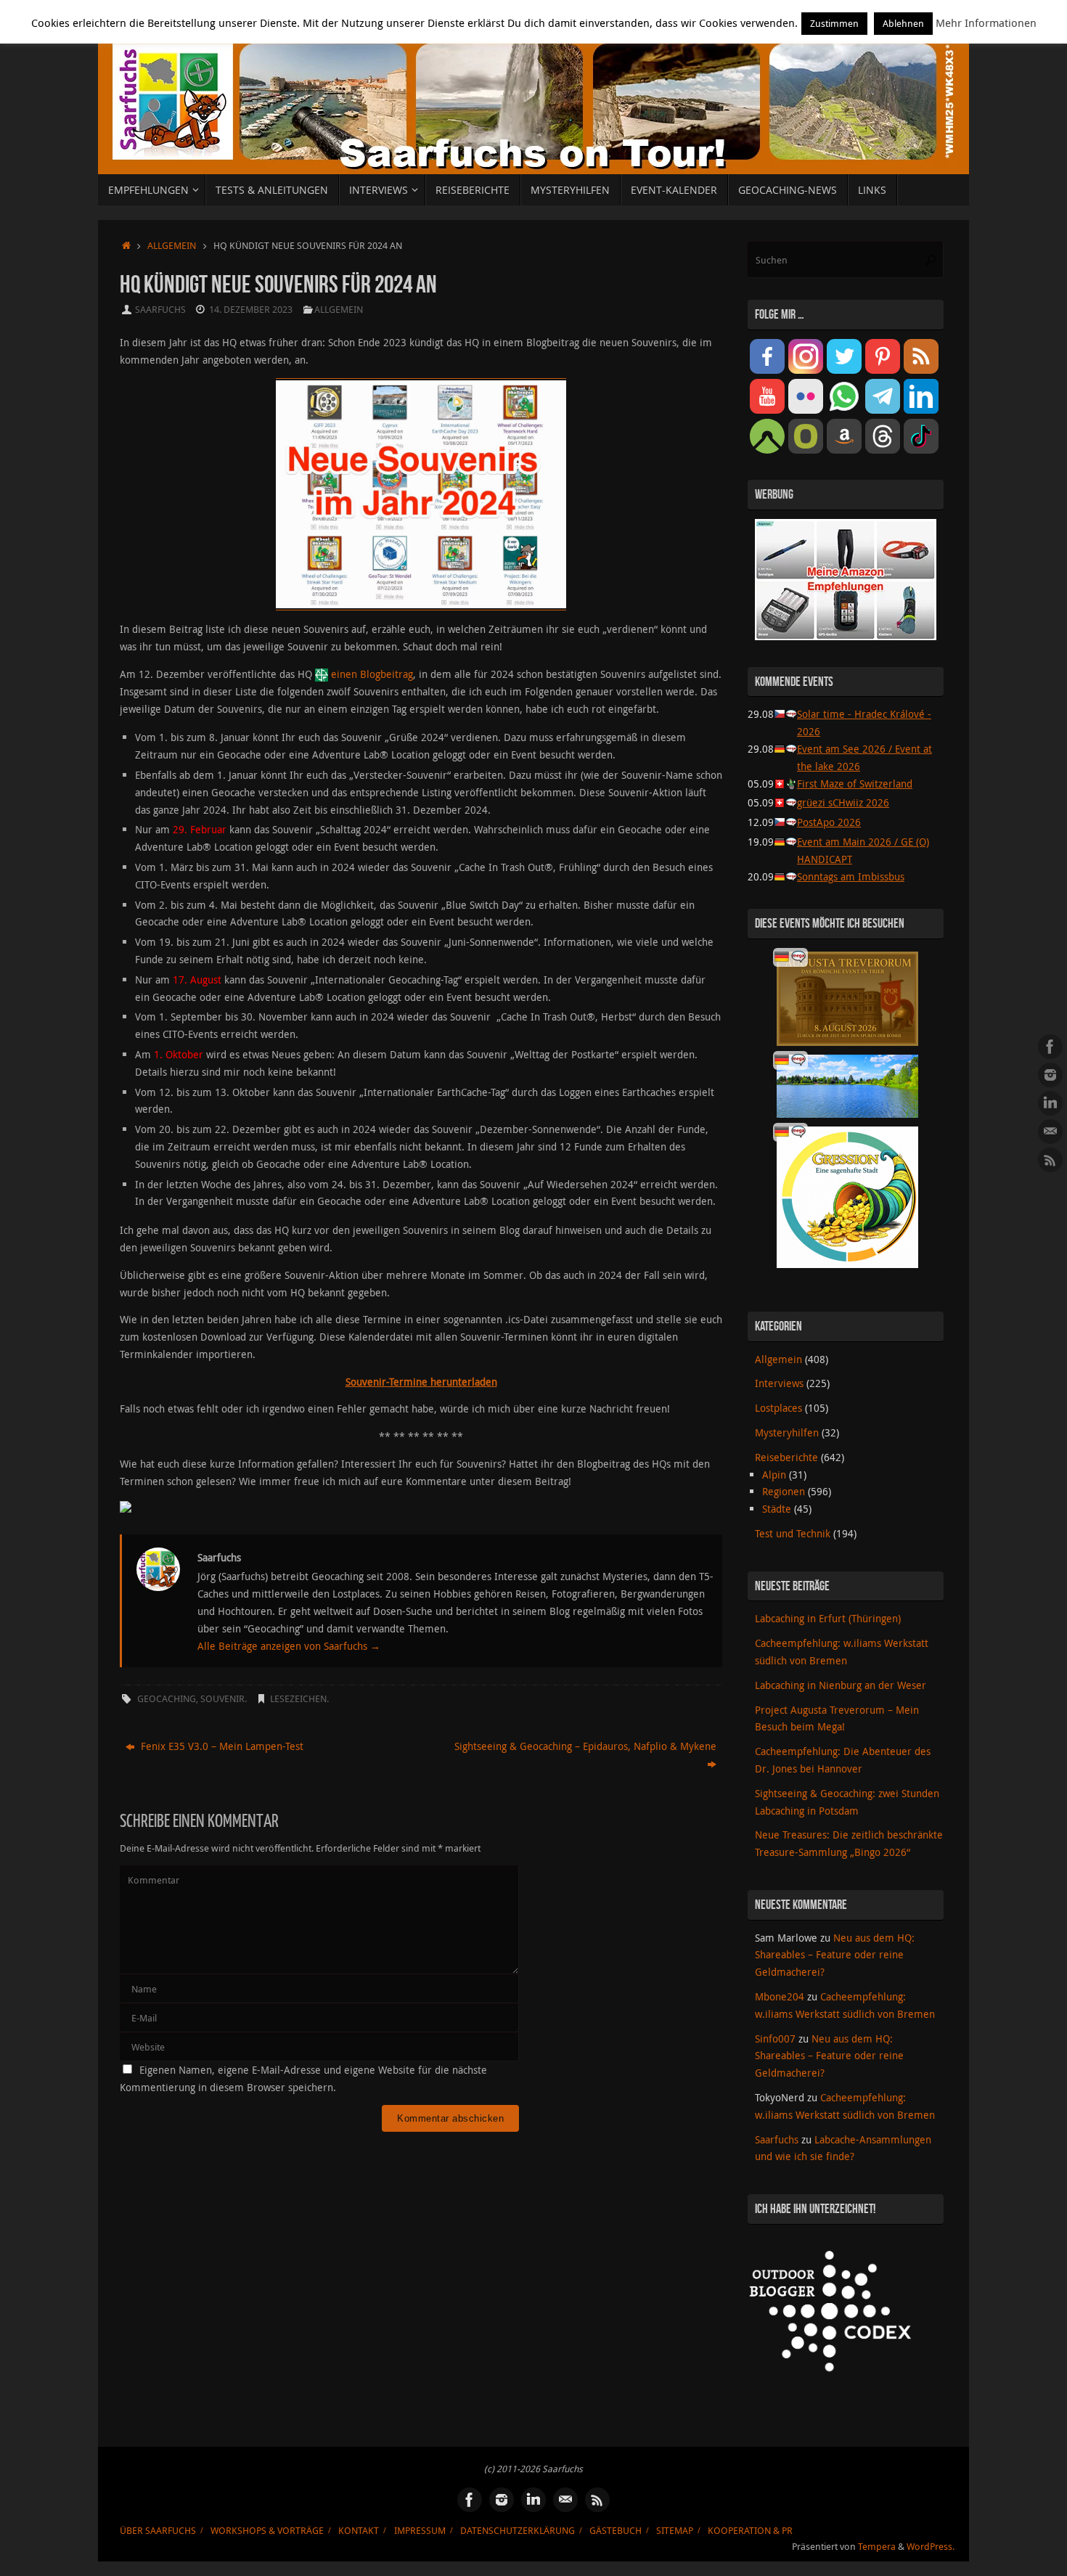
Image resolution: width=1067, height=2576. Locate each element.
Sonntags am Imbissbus (851, 876)
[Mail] (1050, 1132)
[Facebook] (1050, 1047)
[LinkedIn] (1050, 1103)
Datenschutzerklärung (518, 2531)
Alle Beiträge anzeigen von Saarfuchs (289, 1646)
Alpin (774, 1475)
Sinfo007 (775, 2039)
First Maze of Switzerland (855, 784)
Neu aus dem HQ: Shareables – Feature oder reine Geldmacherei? (835, 1955)
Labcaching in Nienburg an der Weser (841, 1685)
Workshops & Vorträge (267, 2531)
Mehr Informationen (986, 23)
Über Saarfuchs (158, 2531)
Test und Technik (793, 1533)
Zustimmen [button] (834, 23)
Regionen (784, 1491)
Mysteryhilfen (787, 1432)
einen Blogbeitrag (372, 674)
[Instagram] (1050, 1075)
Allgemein (172, 246)
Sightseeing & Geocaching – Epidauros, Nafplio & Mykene (585, 1746)
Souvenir (222, 1699)
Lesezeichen (298, 1699)
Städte (777, 1509)
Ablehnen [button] (903, 23)
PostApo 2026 (829, 822)
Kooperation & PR (750, 2531)
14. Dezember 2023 (251, 310)
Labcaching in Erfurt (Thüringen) (828, 1618)
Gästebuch (616, 2531)
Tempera (877, 2547)
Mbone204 (780, 1996)
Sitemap (675, 2531)
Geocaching (167, 1699)
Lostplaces (778, 1408)
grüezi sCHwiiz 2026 (843, 802)
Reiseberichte (786, 1457)
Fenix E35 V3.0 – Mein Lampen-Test (221, 1746)
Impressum (420, 2531)
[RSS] (1050, 1160)
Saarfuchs (160, 310)
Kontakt (359, 2531)
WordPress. (931, 2547)
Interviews (779, 1383)
